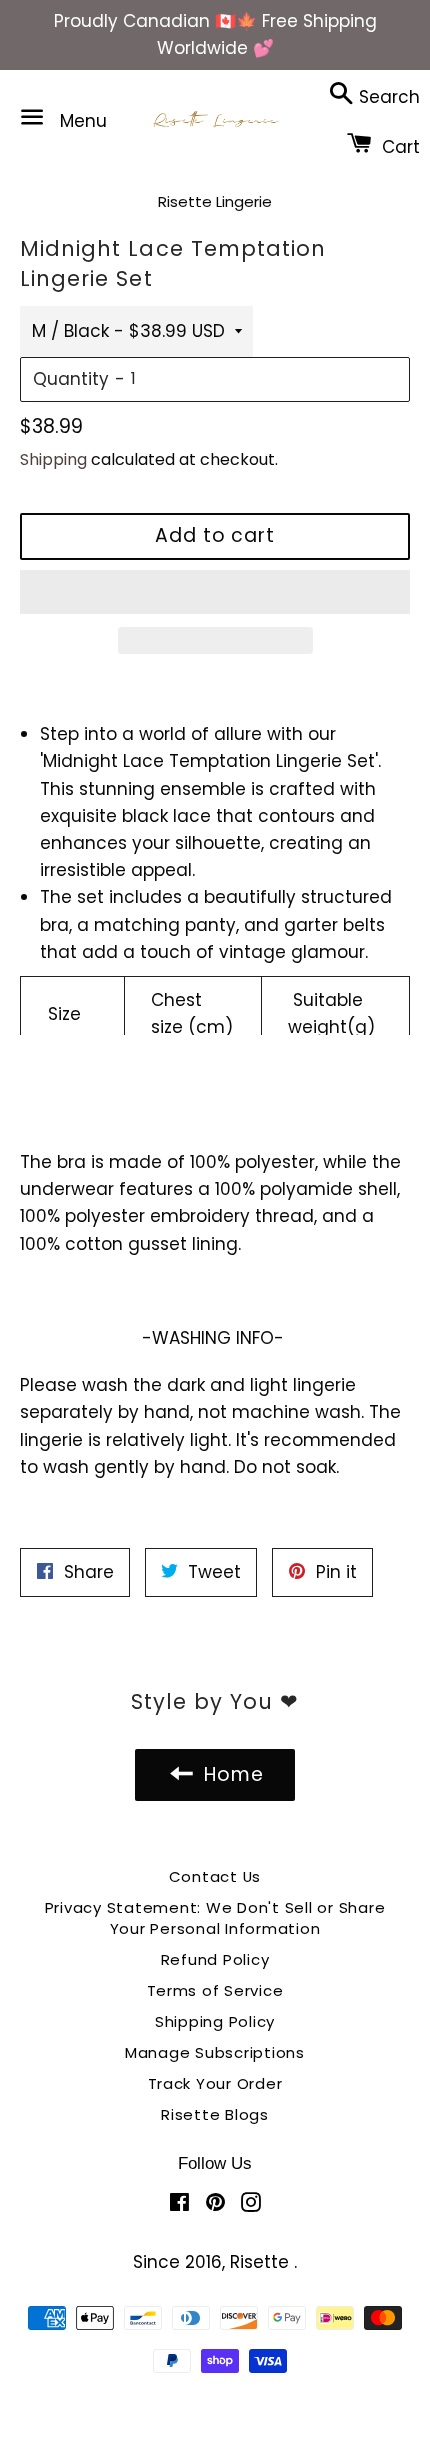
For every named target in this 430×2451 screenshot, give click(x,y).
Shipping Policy (215, 2021)
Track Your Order (215, 2083)
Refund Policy (215, 1959)
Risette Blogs (215, 2114)
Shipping (53, 459)
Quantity (71, 379)
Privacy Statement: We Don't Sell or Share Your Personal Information (215, 1918)
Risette (262, 2262)
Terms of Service (215, 1990)
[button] (215, 592)
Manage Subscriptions (215, 2052)
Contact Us (215, 1876)
